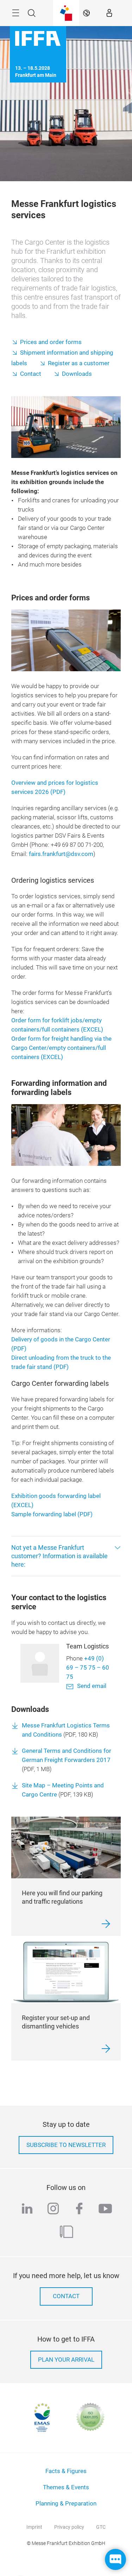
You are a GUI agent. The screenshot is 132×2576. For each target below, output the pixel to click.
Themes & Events (66, 2487)
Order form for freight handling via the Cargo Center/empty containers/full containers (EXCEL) (61, 1048)
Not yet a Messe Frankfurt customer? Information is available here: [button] (59, 1556)
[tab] (66, 1556)
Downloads (77, 374)
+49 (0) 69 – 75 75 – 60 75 (88, 1668)
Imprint (34, 2527)
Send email (92, 1686)
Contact (31, 374)
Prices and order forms (51, 342)
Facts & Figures (66, 2471)
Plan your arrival (66, 2360)
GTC (101, 2527)
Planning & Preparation (66, 2504)
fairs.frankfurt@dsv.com (61, 854)
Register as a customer (79, 363)
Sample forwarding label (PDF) (52, 1514)
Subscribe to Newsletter (66, 2145)
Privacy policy (69, 2527)
